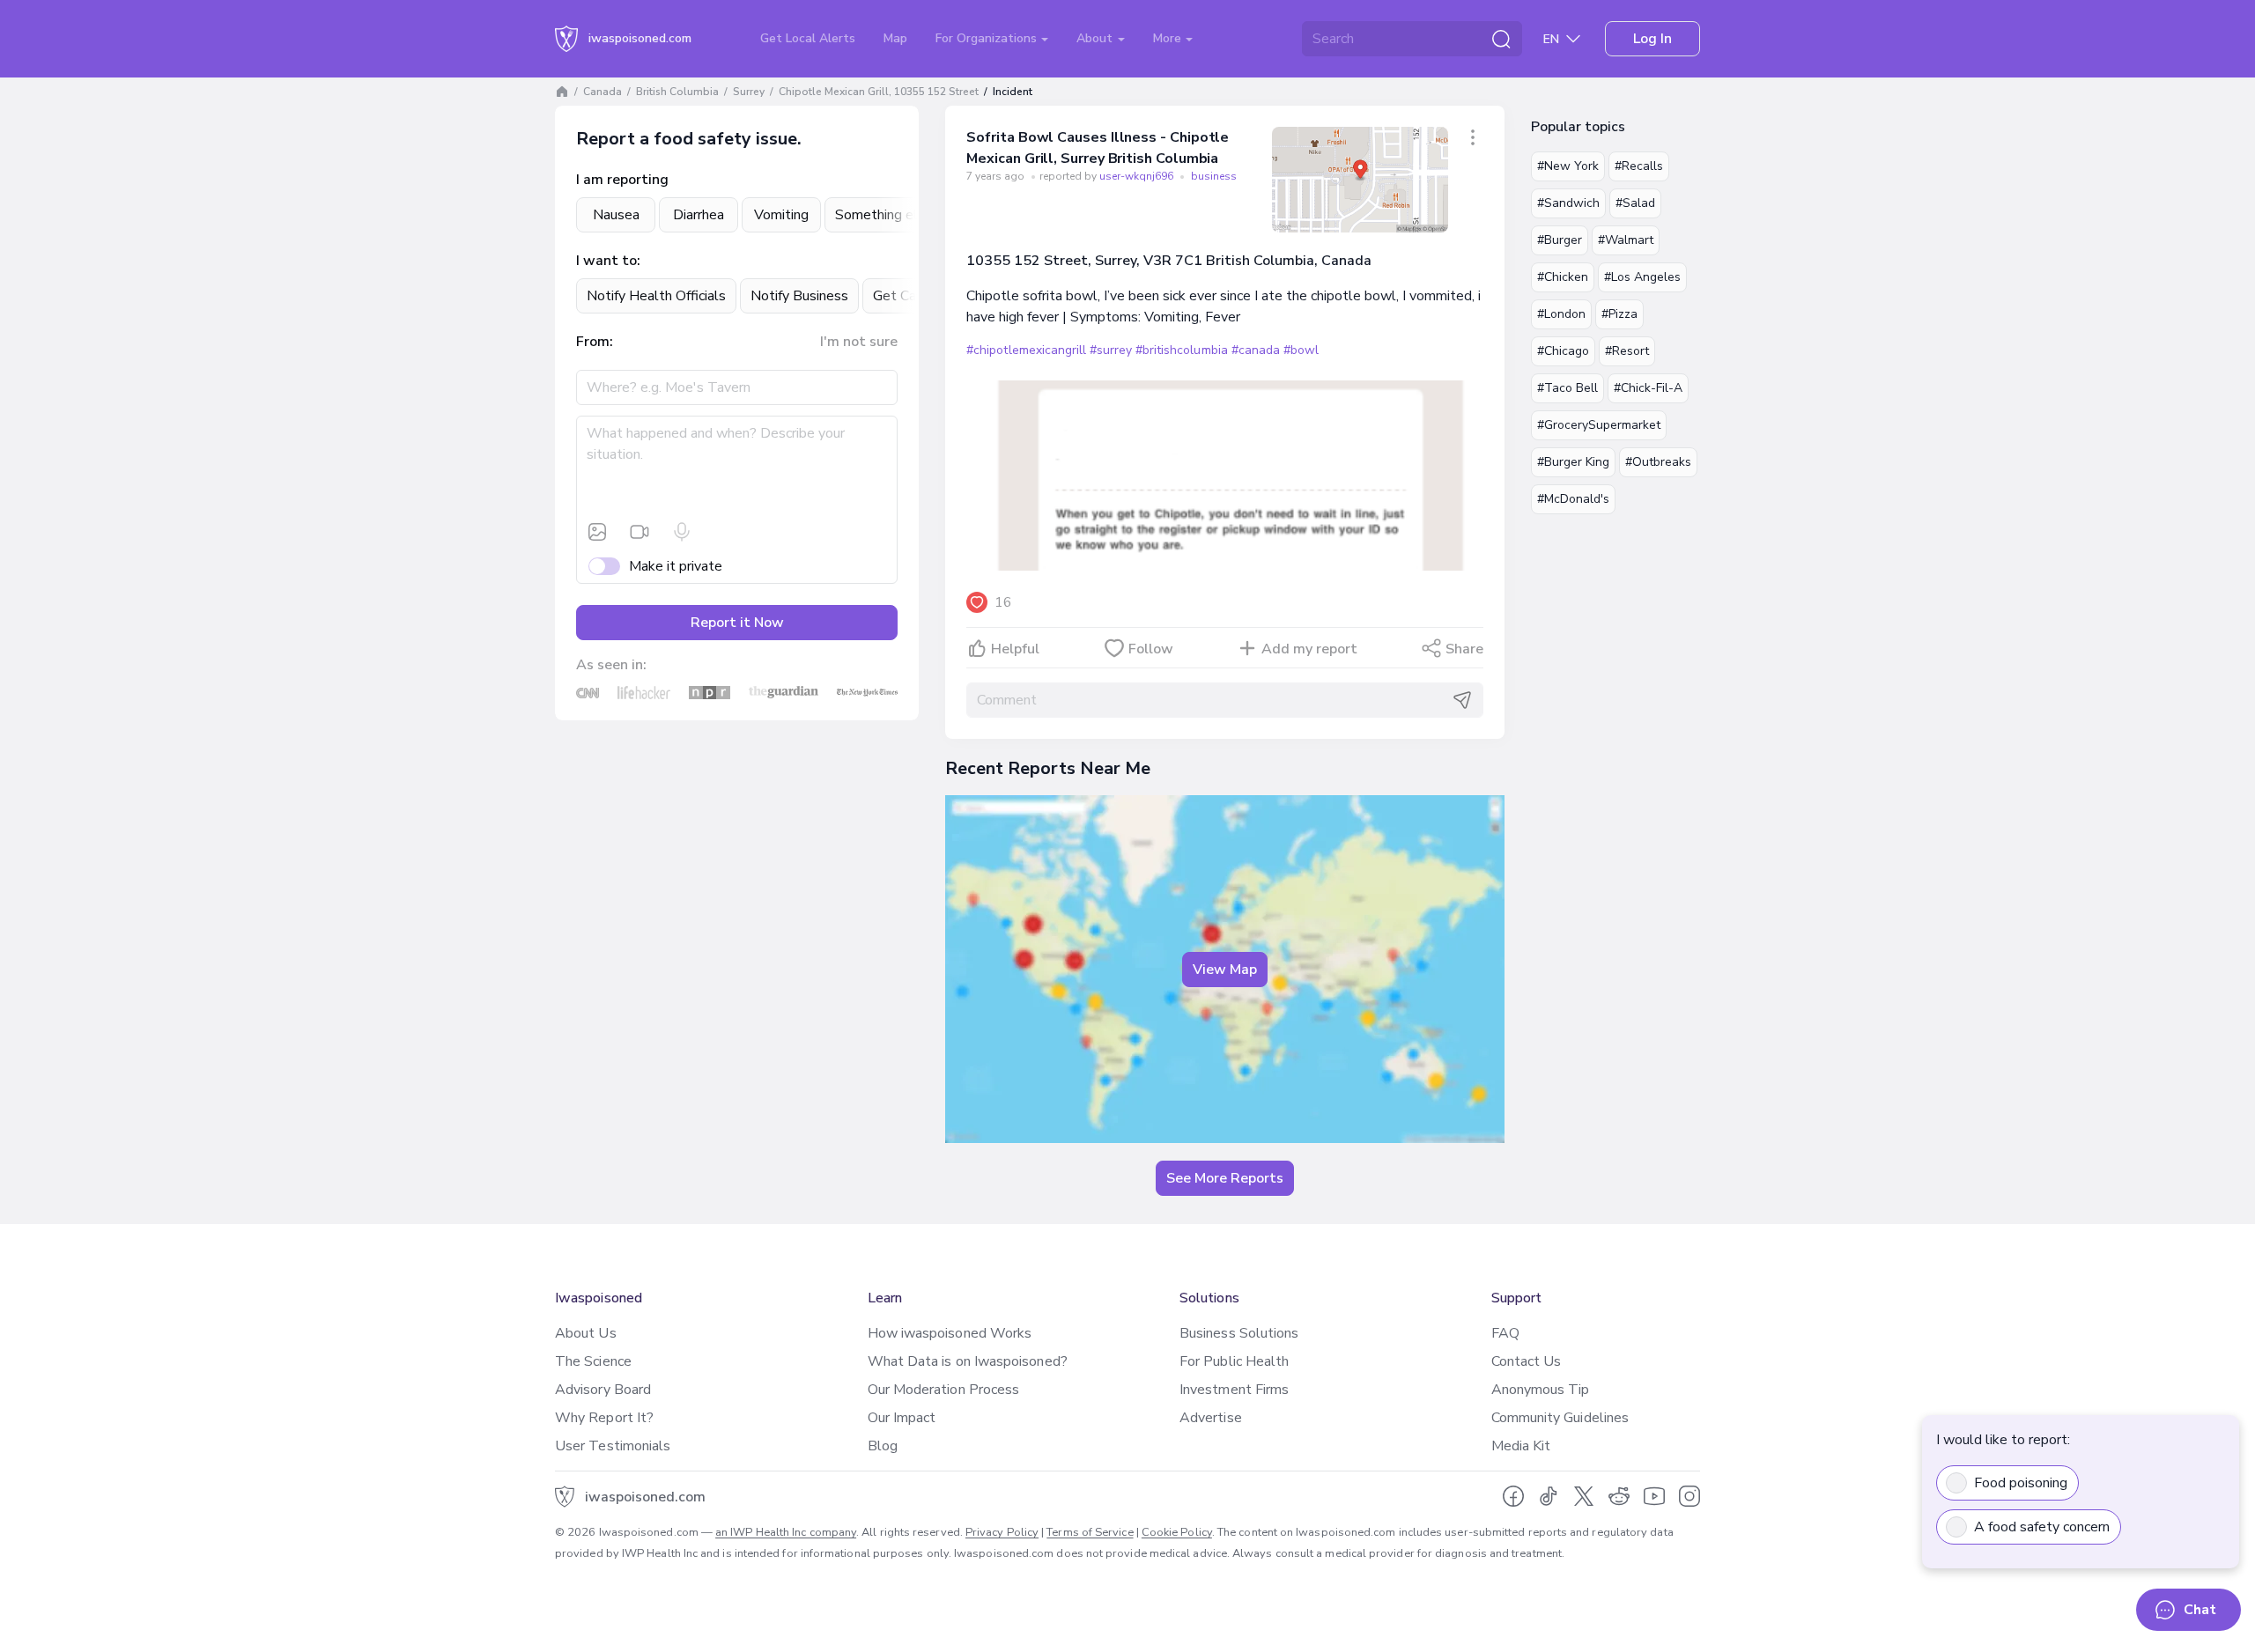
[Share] (1473, 137)
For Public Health (1234, 1361)
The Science (593, 1361)
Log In (1652, 39)
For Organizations (988, 38)
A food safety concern (2042, 1527)
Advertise (1211, 1418)
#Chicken (1563, 277)
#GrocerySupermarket (1599, 425)
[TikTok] (1549, 1496)
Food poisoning (2021, 1483)
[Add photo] (597, 532)
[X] (1584, 1496)
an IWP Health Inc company (786, 1532)
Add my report (1309, 649)
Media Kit (1521, 1446)
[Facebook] (1513, 1496)
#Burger (1560, 240)
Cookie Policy (1177, 1532)
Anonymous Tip (1541, 1390)
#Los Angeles (1642, 277)
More (1169, 38)
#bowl (1301, 350)
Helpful (1015, 649)
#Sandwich (1568, 203)
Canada (603, 92)
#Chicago (1563, 351)
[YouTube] (1654, 1496)
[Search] (1501, 39)
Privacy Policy (1002, 1532)
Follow (1151, 649)
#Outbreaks (1658, 462)
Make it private (676, 566)
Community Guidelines (1560, 1418)
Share (1464, 649)
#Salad (1635, 203)
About (1096, 38)
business (1214, 176)
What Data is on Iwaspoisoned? (968, 1361)
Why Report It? (604, 1418)
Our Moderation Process (944, 1390)
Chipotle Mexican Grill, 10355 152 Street (879, 92)
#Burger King (1573, 462)
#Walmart (1626, 240)
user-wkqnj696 (1138, 176)
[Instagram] (1689, 1496)
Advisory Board (603, 1390)
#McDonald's (1573, 499)
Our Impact (902, 1418)
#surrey (1111, 350)
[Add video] (640, 532)
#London (1561, 314)
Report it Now (737, 623)
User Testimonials (613, 1446)
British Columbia (677, 92)
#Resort (1627, 351)
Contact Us (1527, 1361)
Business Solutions (1239, 1333)
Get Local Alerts (808, 38)
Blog (883, 1446)
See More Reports (1225, 1178)
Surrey (749, 92)
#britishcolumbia (1181, 350)
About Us (586, 1333)
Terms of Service (1090, 1532)
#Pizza (1619, 314)
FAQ (1505, 1333)
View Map (1225, 970)
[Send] (1462, 700)
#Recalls (1639, 166)
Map (895, 38)
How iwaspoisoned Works (950, 1333)
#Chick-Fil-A (1648, 388)
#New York (1568, 166)
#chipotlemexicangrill (1026, 350)
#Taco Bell (1567, 388)
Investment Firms (1234, 1390)
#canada (1256, 350)
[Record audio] (682, 532)
